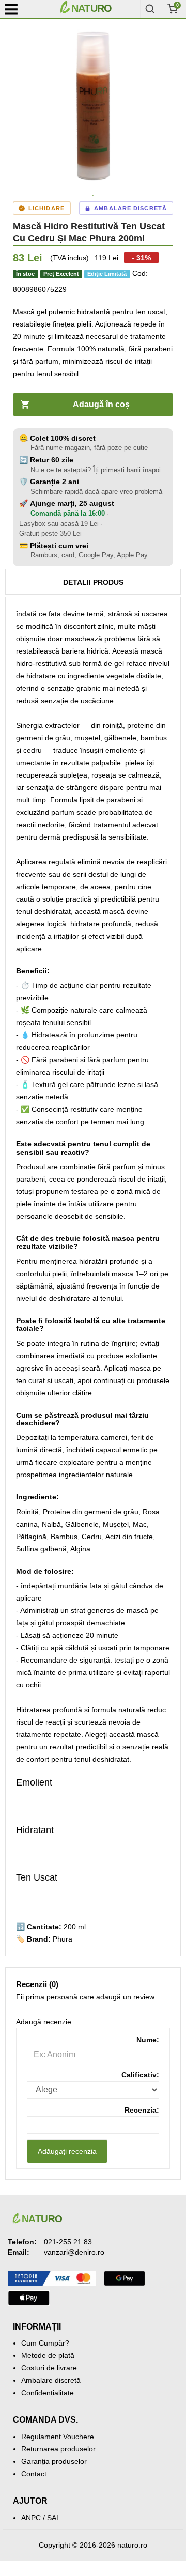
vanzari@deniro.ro (74, 2252)
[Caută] (150, 9)
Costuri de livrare (49, 2368)
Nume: (148, 2040)
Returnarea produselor (58, 2449)
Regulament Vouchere (58, 2437)
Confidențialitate (48, 2393)
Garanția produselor (54, 2461)
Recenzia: (142, 2110)
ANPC (31, 2518)
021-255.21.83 (68, 2242)
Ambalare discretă (51, 2380)
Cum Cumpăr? (45, 2343)
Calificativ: (140, 2075)
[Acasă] (98, 9)
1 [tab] (93, 196)
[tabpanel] (93, 106)
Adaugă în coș (101, 404)
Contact (34, 2474)
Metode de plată (48, 2355)
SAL (54, 2518)
